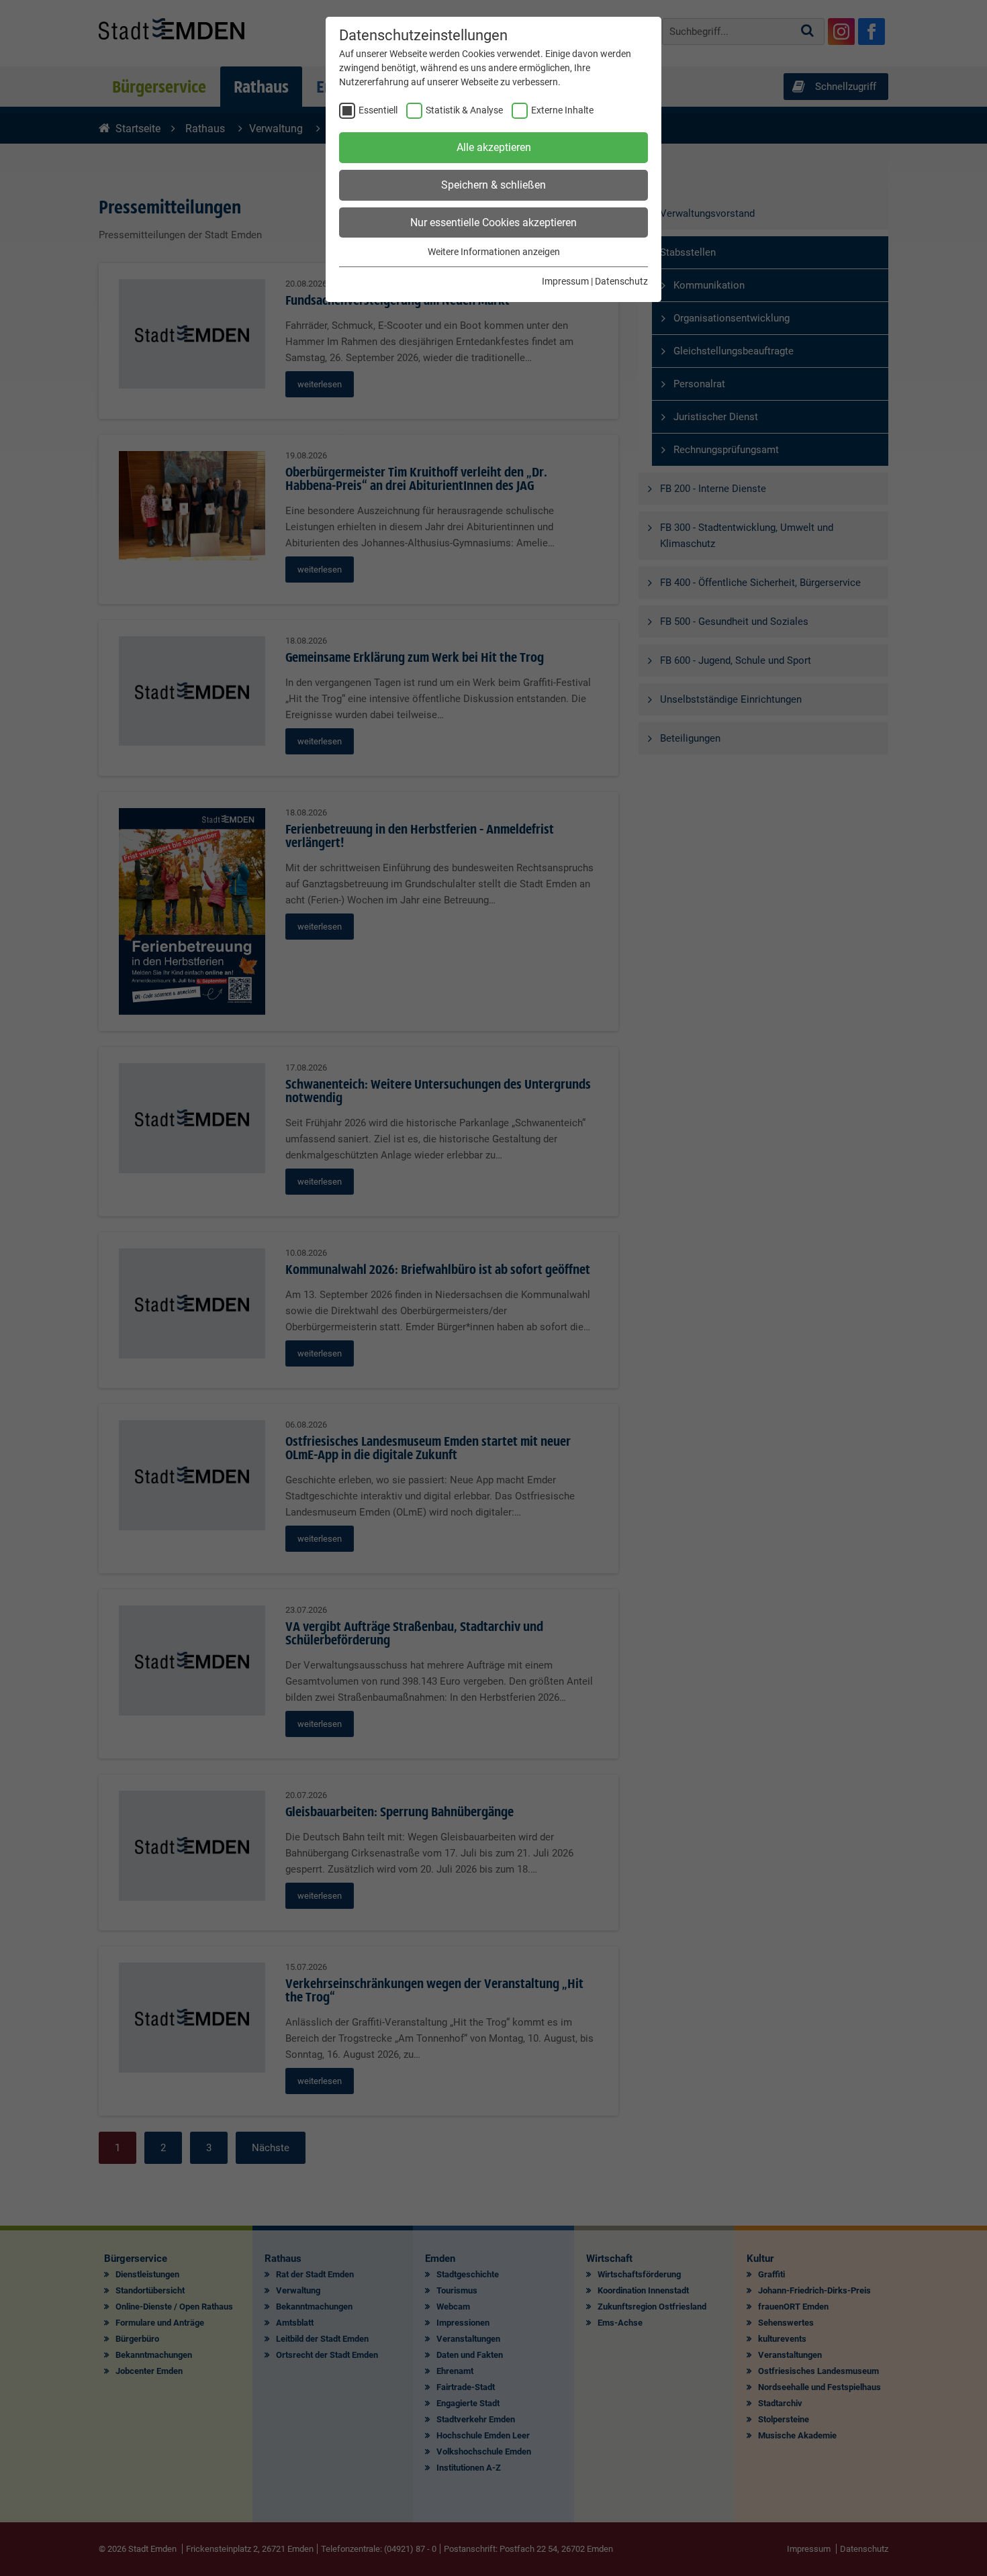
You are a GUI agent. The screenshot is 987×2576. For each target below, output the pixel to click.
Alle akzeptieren (494, 147)
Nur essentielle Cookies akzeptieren (493, 222)
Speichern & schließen (493, 185)
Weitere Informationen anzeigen (494, 252)
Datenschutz (621, 281)
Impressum (565, 281)
